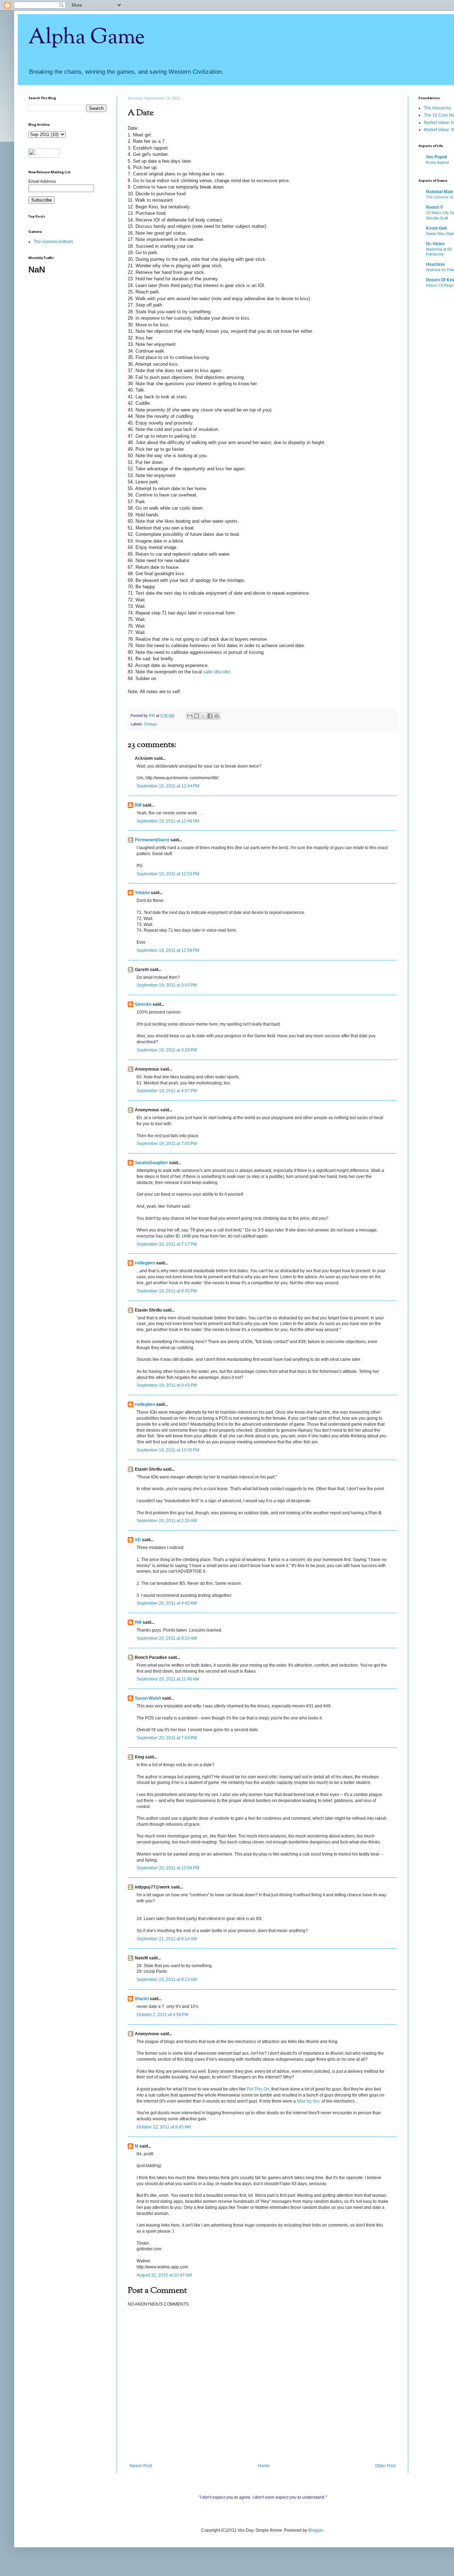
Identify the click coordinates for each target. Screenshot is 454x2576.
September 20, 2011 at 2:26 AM (167, 1521)
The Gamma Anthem (53, 242)
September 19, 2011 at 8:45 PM (167, 1291)
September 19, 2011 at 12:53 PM (168, 874)
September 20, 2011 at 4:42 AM (167, 1603)
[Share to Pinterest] (217, 716)
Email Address (42, 181)
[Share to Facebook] (210, 716)
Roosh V (434, 207)
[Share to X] (203, 716)
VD (138, 1540)
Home (264, 2466)
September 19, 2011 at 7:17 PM (167, 1244)
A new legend (437, 162)
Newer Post (141, 2466)
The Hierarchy (438, 108)
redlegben (145, 1263)
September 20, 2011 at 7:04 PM (167, 1738)
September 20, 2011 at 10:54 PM (168, 1868)
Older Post (385, 2466)
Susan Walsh (148, 1698)
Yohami (142, 893)
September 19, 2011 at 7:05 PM (167, 1144)
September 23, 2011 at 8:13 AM (167, 1980)
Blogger (316, 2530)
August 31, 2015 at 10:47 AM (164, 2275)
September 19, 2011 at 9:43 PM (167, 1385)
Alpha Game (87, 38)
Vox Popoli (436, 157)
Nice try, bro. (309, 2101)
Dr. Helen (435, 244)
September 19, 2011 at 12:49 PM (168, 821)
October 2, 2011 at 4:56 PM (162, 2015)
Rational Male (440, 192)
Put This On (258, 2089)
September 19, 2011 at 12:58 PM (168, 950)
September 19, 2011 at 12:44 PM (168, 786)
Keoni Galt (436, 228)
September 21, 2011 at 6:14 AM (167, 1939)
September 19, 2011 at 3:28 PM (167, 1050)
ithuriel (142, 1999)
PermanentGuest (152, 840)
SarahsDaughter (151, 1163)
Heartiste (435, 264)
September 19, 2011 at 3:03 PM (167, 985)
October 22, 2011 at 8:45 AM (164, 2127)
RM (138, 805)
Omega (150, 724)
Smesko (143, 1004)
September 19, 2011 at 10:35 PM (168, 1450)
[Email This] (190, 716)
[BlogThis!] (196, 716)
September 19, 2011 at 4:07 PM (167, 1091)
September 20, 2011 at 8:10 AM (167, 1638)
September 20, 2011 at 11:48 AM (168, 1679)
